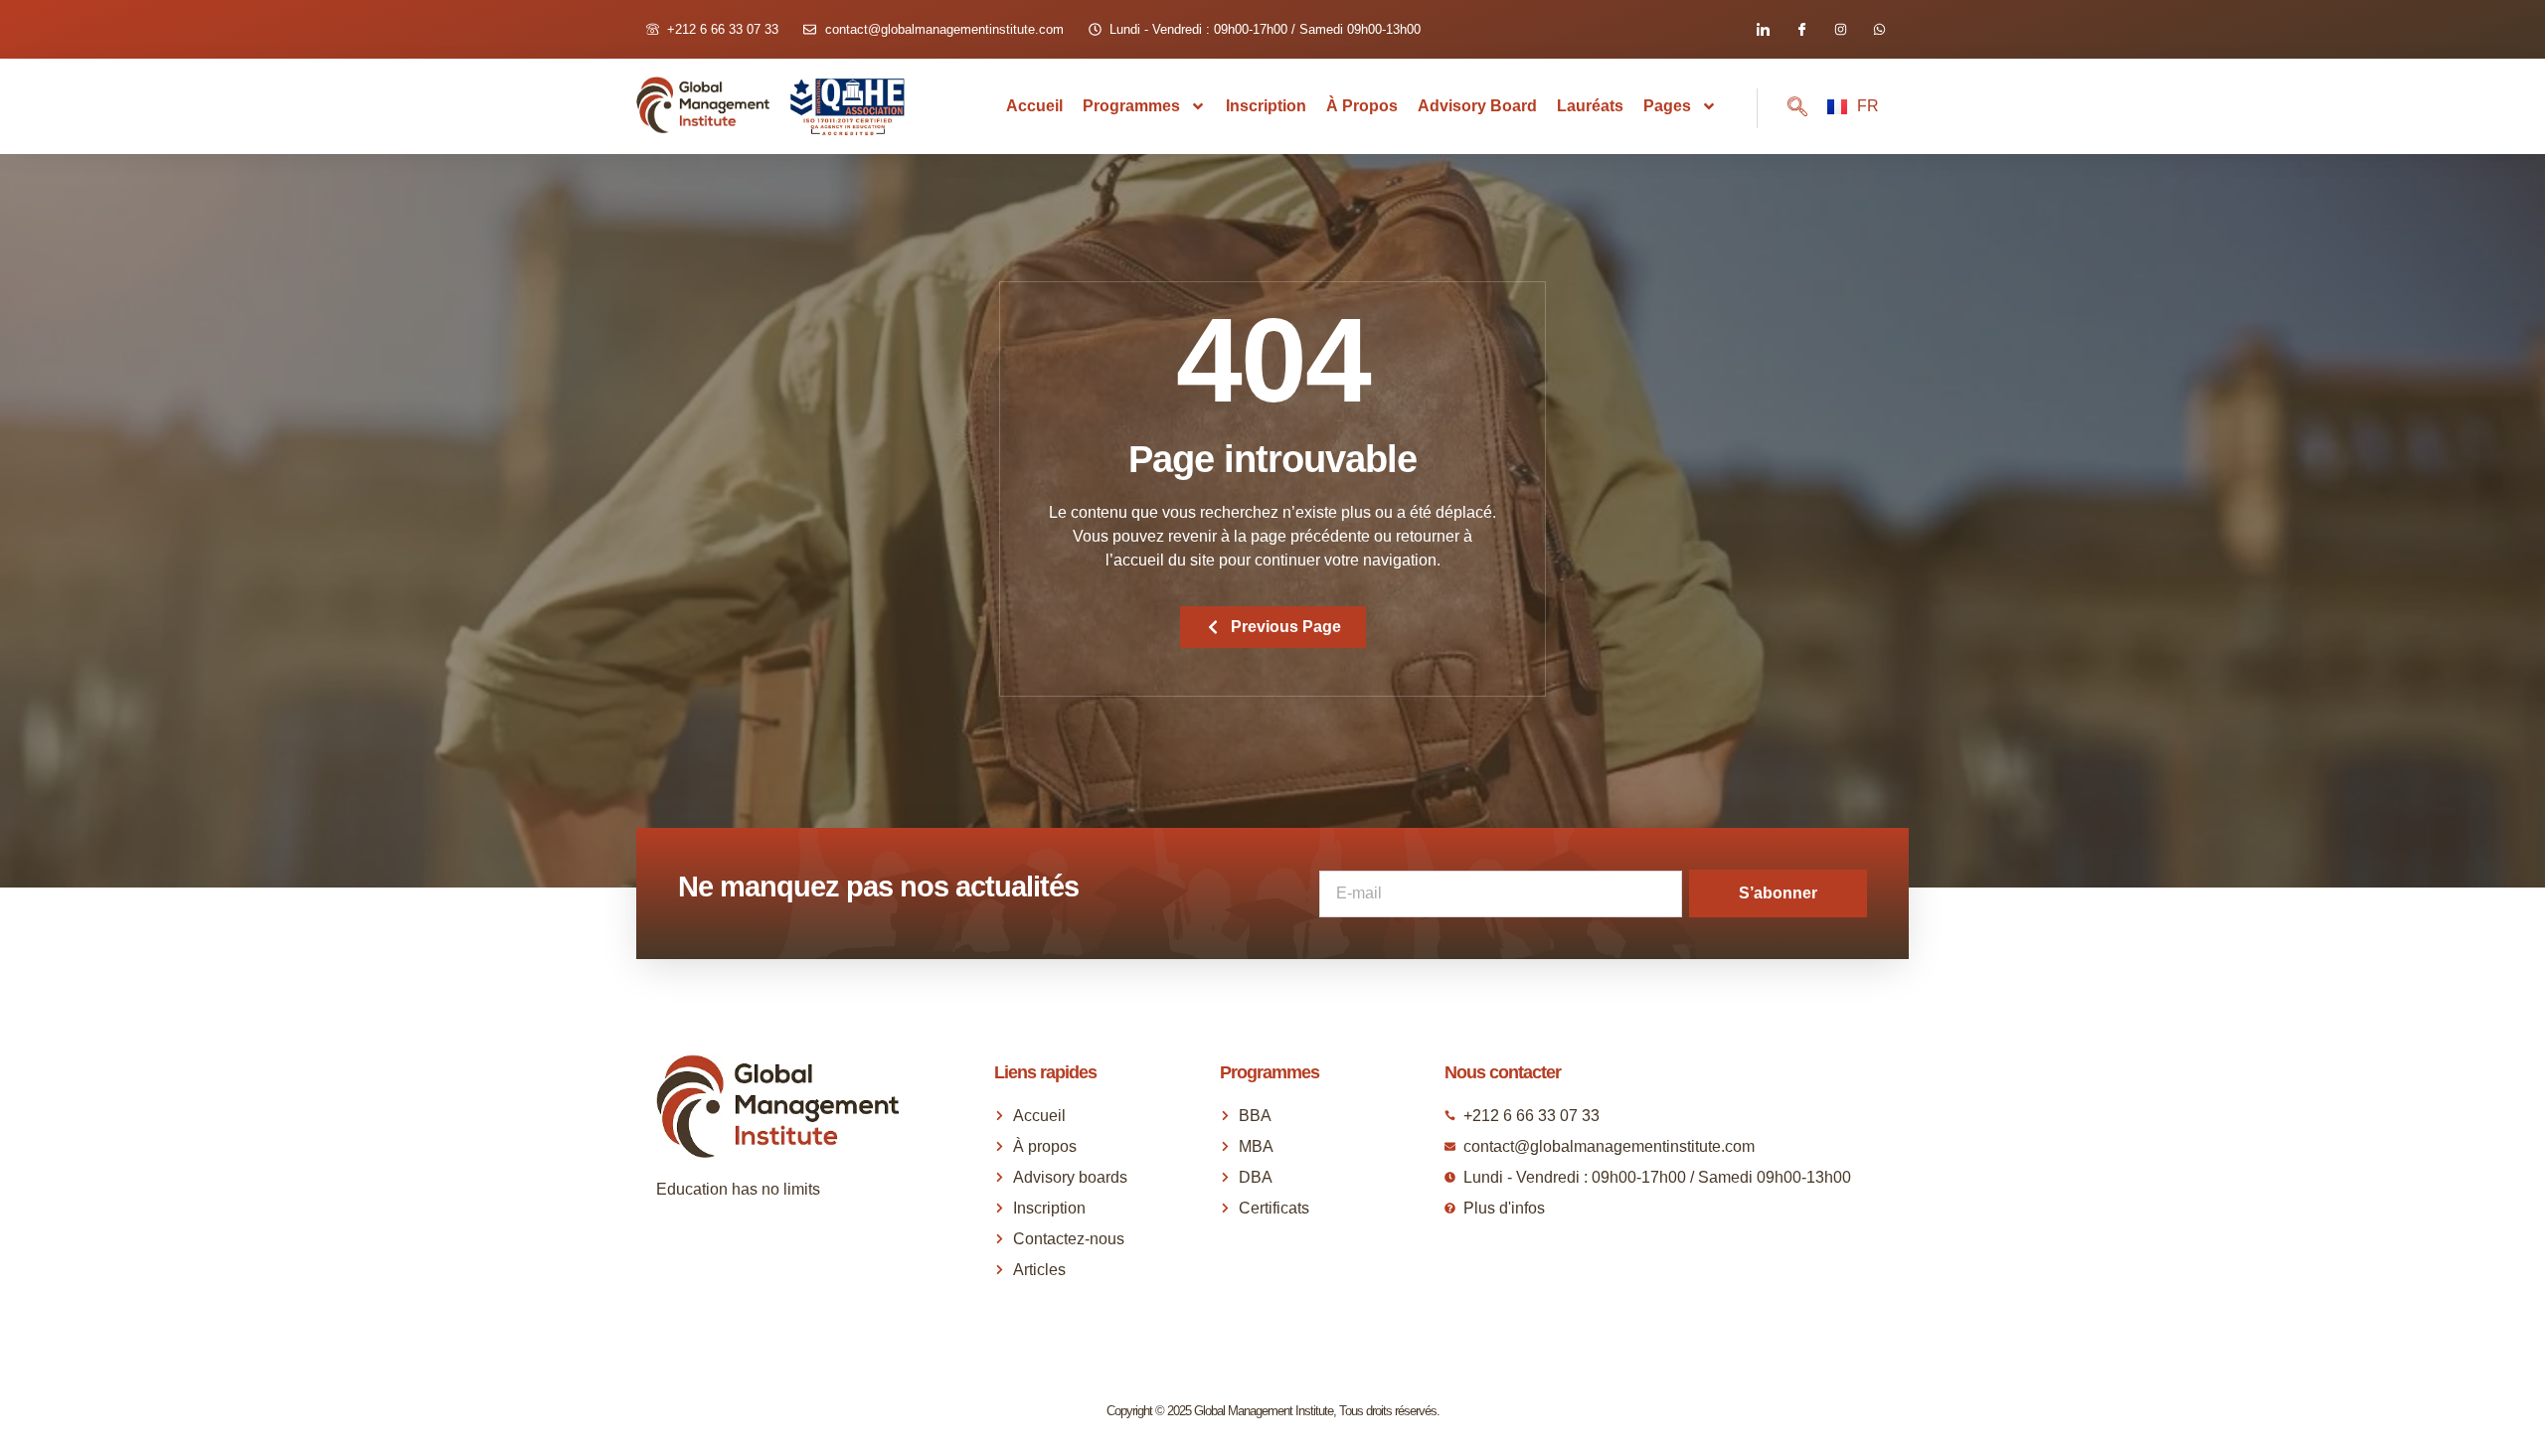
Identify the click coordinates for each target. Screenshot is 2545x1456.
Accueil (1034, 106)
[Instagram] (1841, 29)
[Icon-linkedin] (1763, 29)
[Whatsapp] (1879, 29)
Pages (1667, 106)
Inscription (1266, 106)
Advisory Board (1477, 106)
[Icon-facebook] (1802, 29)
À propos (1362, 106)
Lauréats (1590, 106)
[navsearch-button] (1782, 108)
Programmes (1131, 106)
